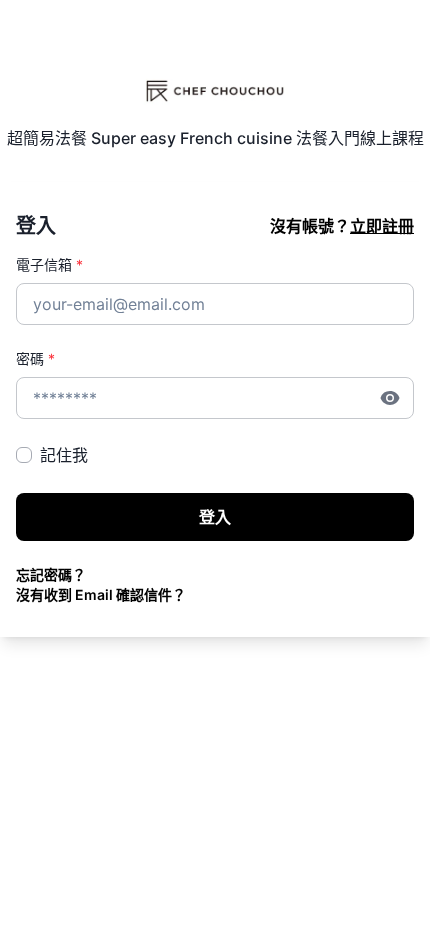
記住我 (64, 455)
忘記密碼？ (51, 574)
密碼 (35, 358)
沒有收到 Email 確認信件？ (101, 594)
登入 (215, 517)
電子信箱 (49, 264)
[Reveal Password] (390, 398)
